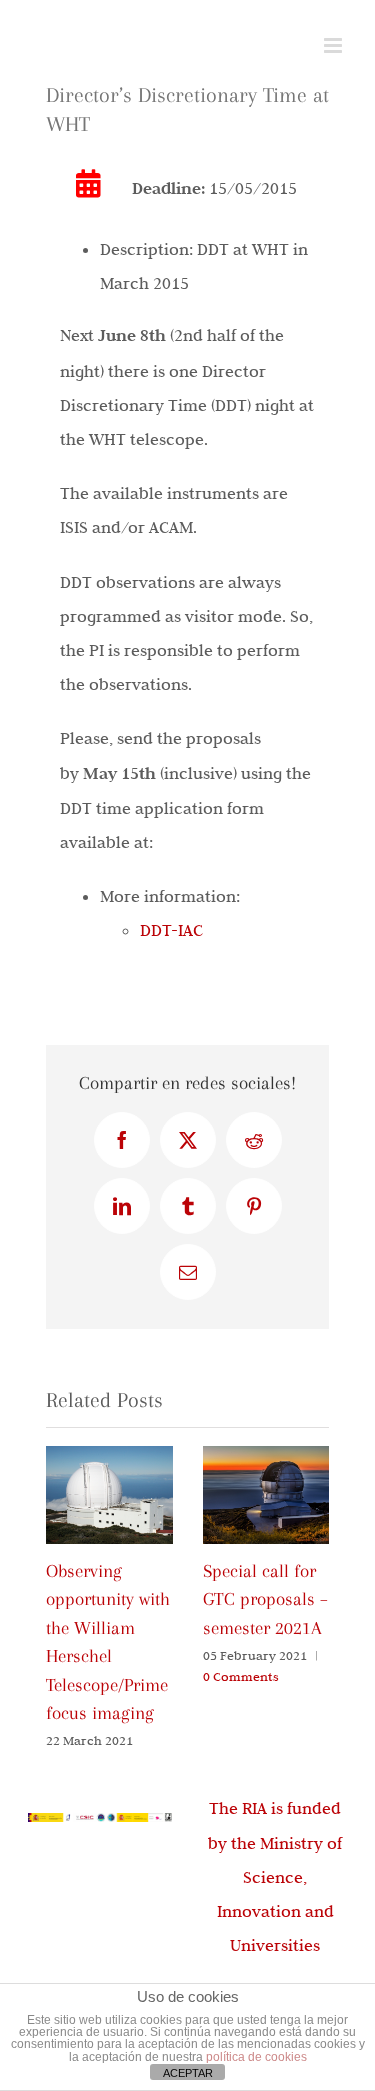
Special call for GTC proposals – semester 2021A (265, 1599)
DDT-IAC (171, 930)
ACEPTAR (188, 2073)
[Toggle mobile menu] (334, 45)
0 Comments (241, 1676)
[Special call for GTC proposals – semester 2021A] (266, 1456)
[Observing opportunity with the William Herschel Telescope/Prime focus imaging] (109, 1456)
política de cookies (256, 2057)
